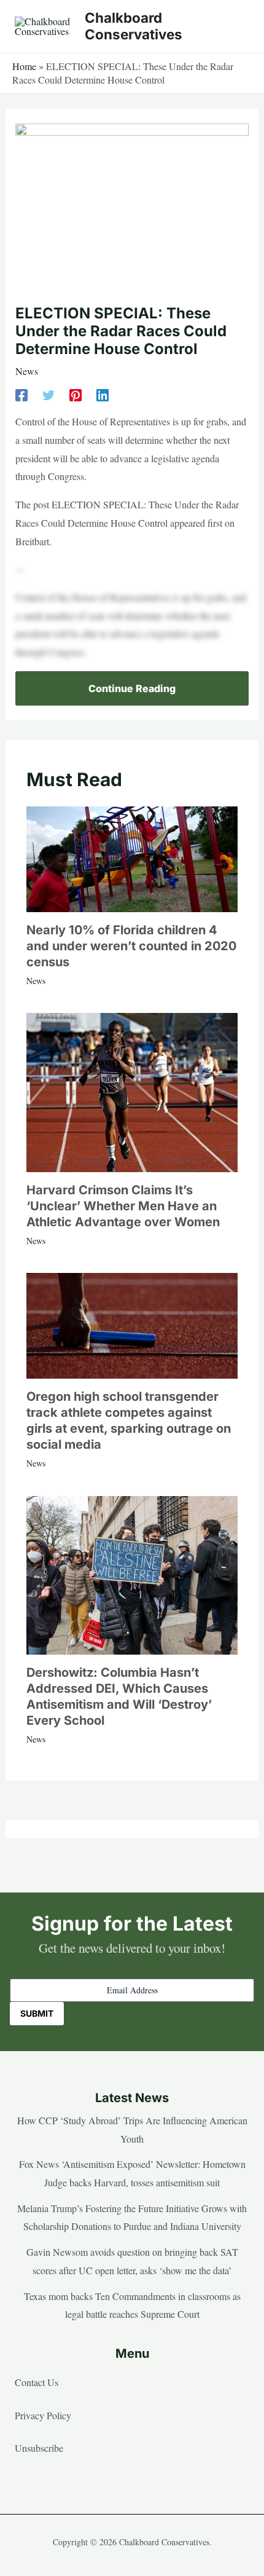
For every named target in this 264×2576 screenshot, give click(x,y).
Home (24, 66)
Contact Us (37, 2382)
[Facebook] (21, 394)
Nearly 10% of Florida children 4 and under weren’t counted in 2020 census (131, 946)
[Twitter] (49, 394)
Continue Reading (132, 688)
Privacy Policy (43, 2415)
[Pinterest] (76, 394)
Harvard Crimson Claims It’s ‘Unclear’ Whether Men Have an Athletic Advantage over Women (123, 1206)
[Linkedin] (103, 394)
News (27, 371)
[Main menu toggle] (236, 26)
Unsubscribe (39, 2448)
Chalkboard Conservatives (134, 26)
